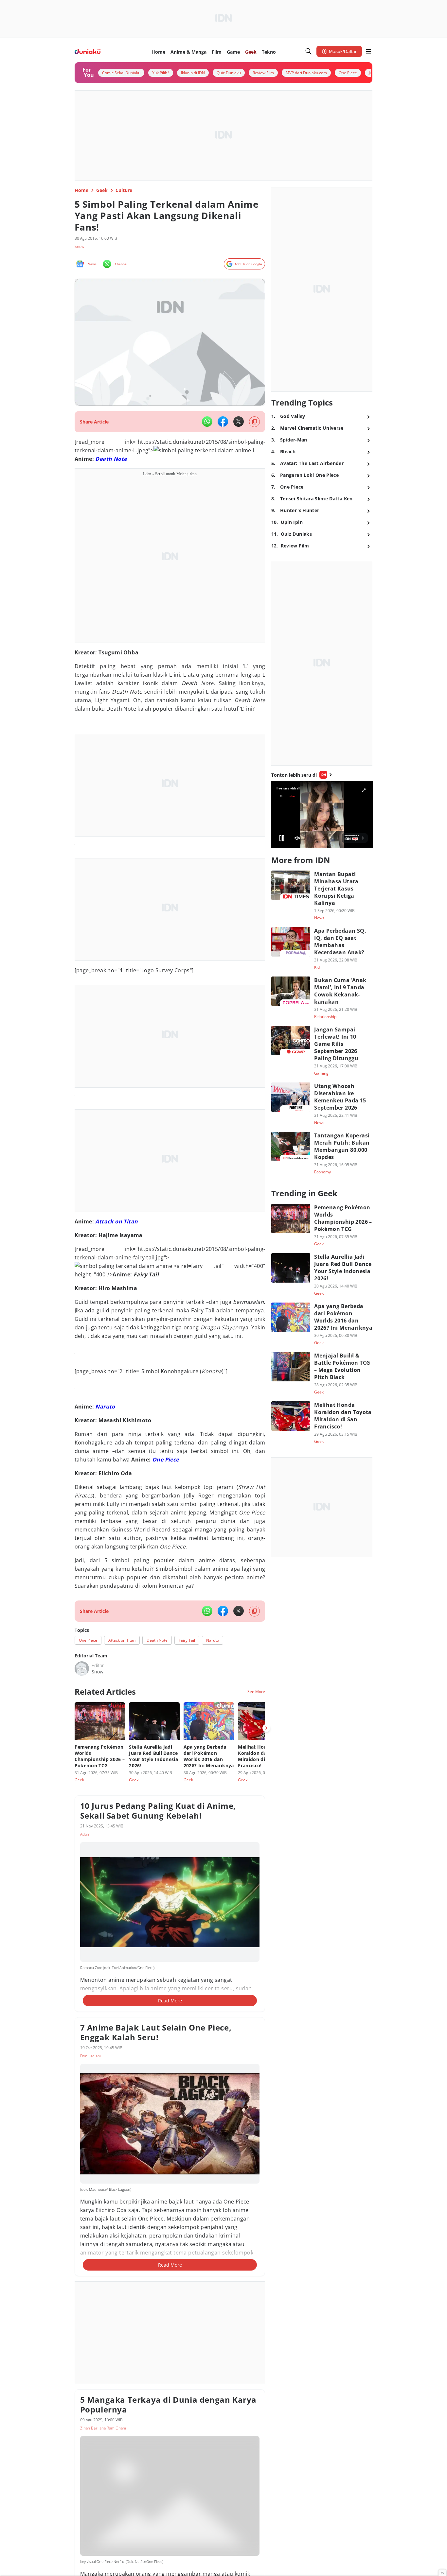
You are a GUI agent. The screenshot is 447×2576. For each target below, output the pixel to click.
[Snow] (82, 1668)
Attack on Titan (116, 1221)
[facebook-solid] (223, 422)
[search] (309, 51)
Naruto (105, 1407)
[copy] (254, 422)
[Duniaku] (88, 52)
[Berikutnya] (266, 1728)
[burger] (368, 51)
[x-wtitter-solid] (239, 422)
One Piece (166, 1460)
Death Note (111, 459)
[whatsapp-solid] (207, 422)
